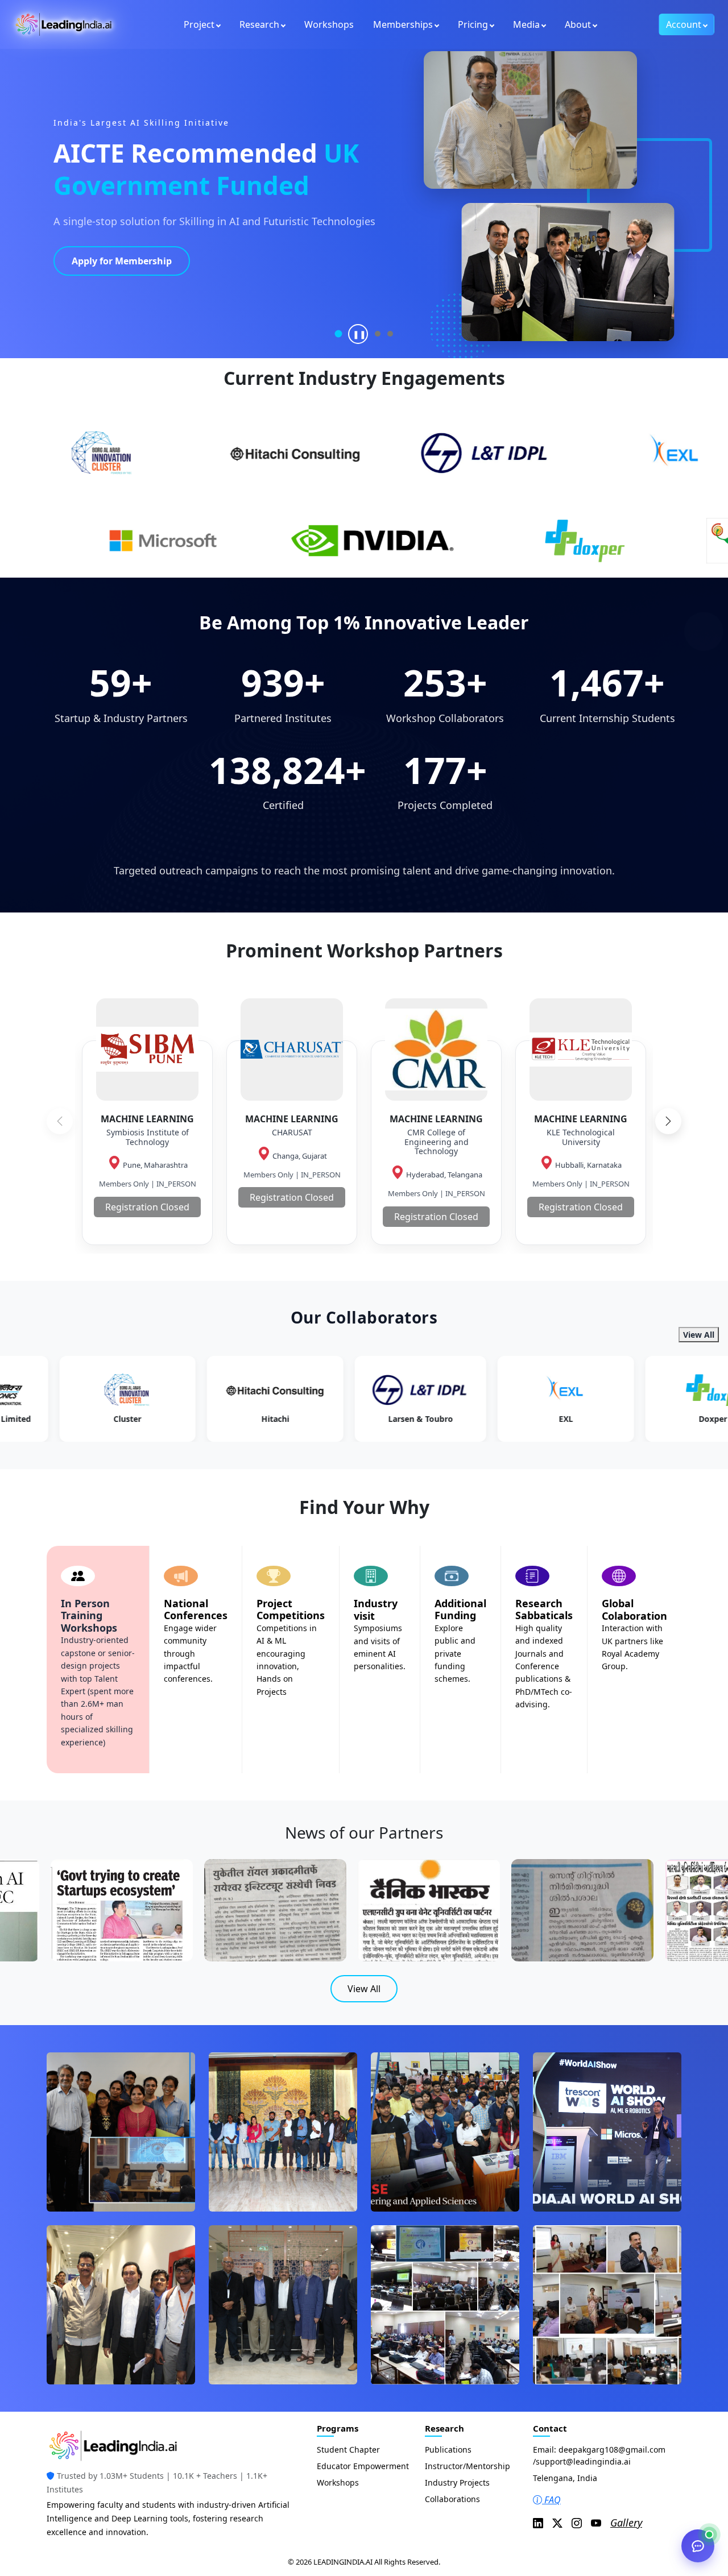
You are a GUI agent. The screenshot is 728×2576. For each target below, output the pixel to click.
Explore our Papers (114, 285)
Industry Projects (457, 2482)
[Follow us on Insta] (577, 2523)
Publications (448, 2450)
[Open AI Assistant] (698, 2546)
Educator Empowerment (363, 2466)
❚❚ (359, 334)
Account (684, 24)
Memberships (403, 24)
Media (526, 24)
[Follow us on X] (557, 2523)
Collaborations (452, 2499)
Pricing (473, 24)
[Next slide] (668, 1121)
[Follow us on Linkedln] (538, 2523)
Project (199, 24)
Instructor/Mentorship (468, 2466)
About (578, 24)
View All (699, 1335)
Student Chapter (348, 2450)
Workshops (329, 24)
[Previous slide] (60, 1121)
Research (259, 24)
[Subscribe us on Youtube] (596, 2523)
